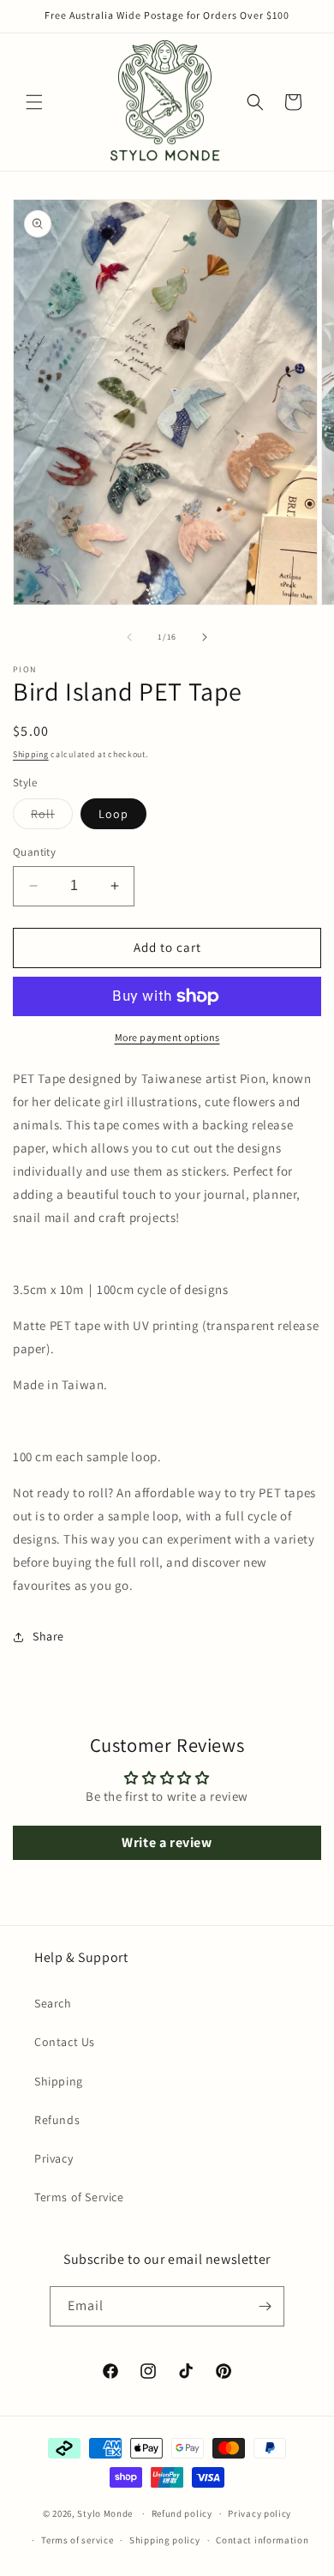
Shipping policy (165, 2540)
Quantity (34, 852)
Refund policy (182, 2513)
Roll (52, 817)
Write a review (167, 1842)
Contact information (262, 2540)
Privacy (54, 2158)
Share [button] (48, 1636)
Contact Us (65, 2042)
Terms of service (77, 2540)
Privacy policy (259, 2513)
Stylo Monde (105, 2513)
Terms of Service (79, 2197)
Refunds (57, 2120)
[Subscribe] (265, 2306)
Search (53, 2003)
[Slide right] (205, 637)
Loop (113, 814)
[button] (34, 102)
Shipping (31, 754)
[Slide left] (129, 637)
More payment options (167, 1037)
